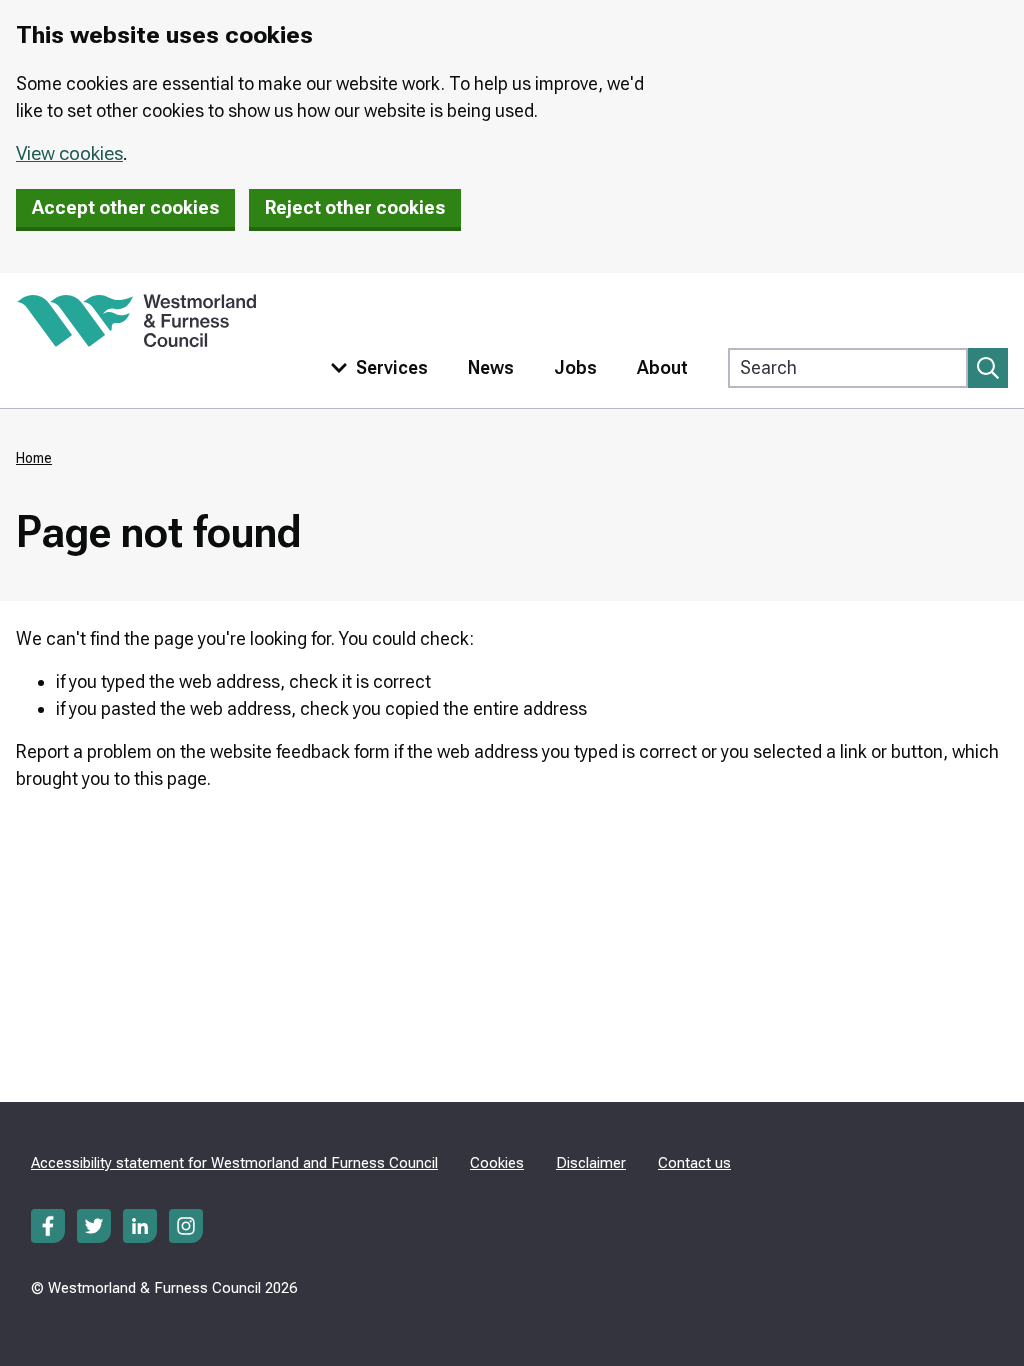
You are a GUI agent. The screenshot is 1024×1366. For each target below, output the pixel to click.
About (662, 367)
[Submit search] (988, 368)
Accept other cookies (125, 207)
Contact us (694, 1163)
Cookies (497, 1163)
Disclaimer (591, 1163)
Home (34, 458)
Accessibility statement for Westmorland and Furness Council (234, 1163)
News (491, 367)
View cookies (69, 153)
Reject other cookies (355, 207)
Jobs (575, 367)
